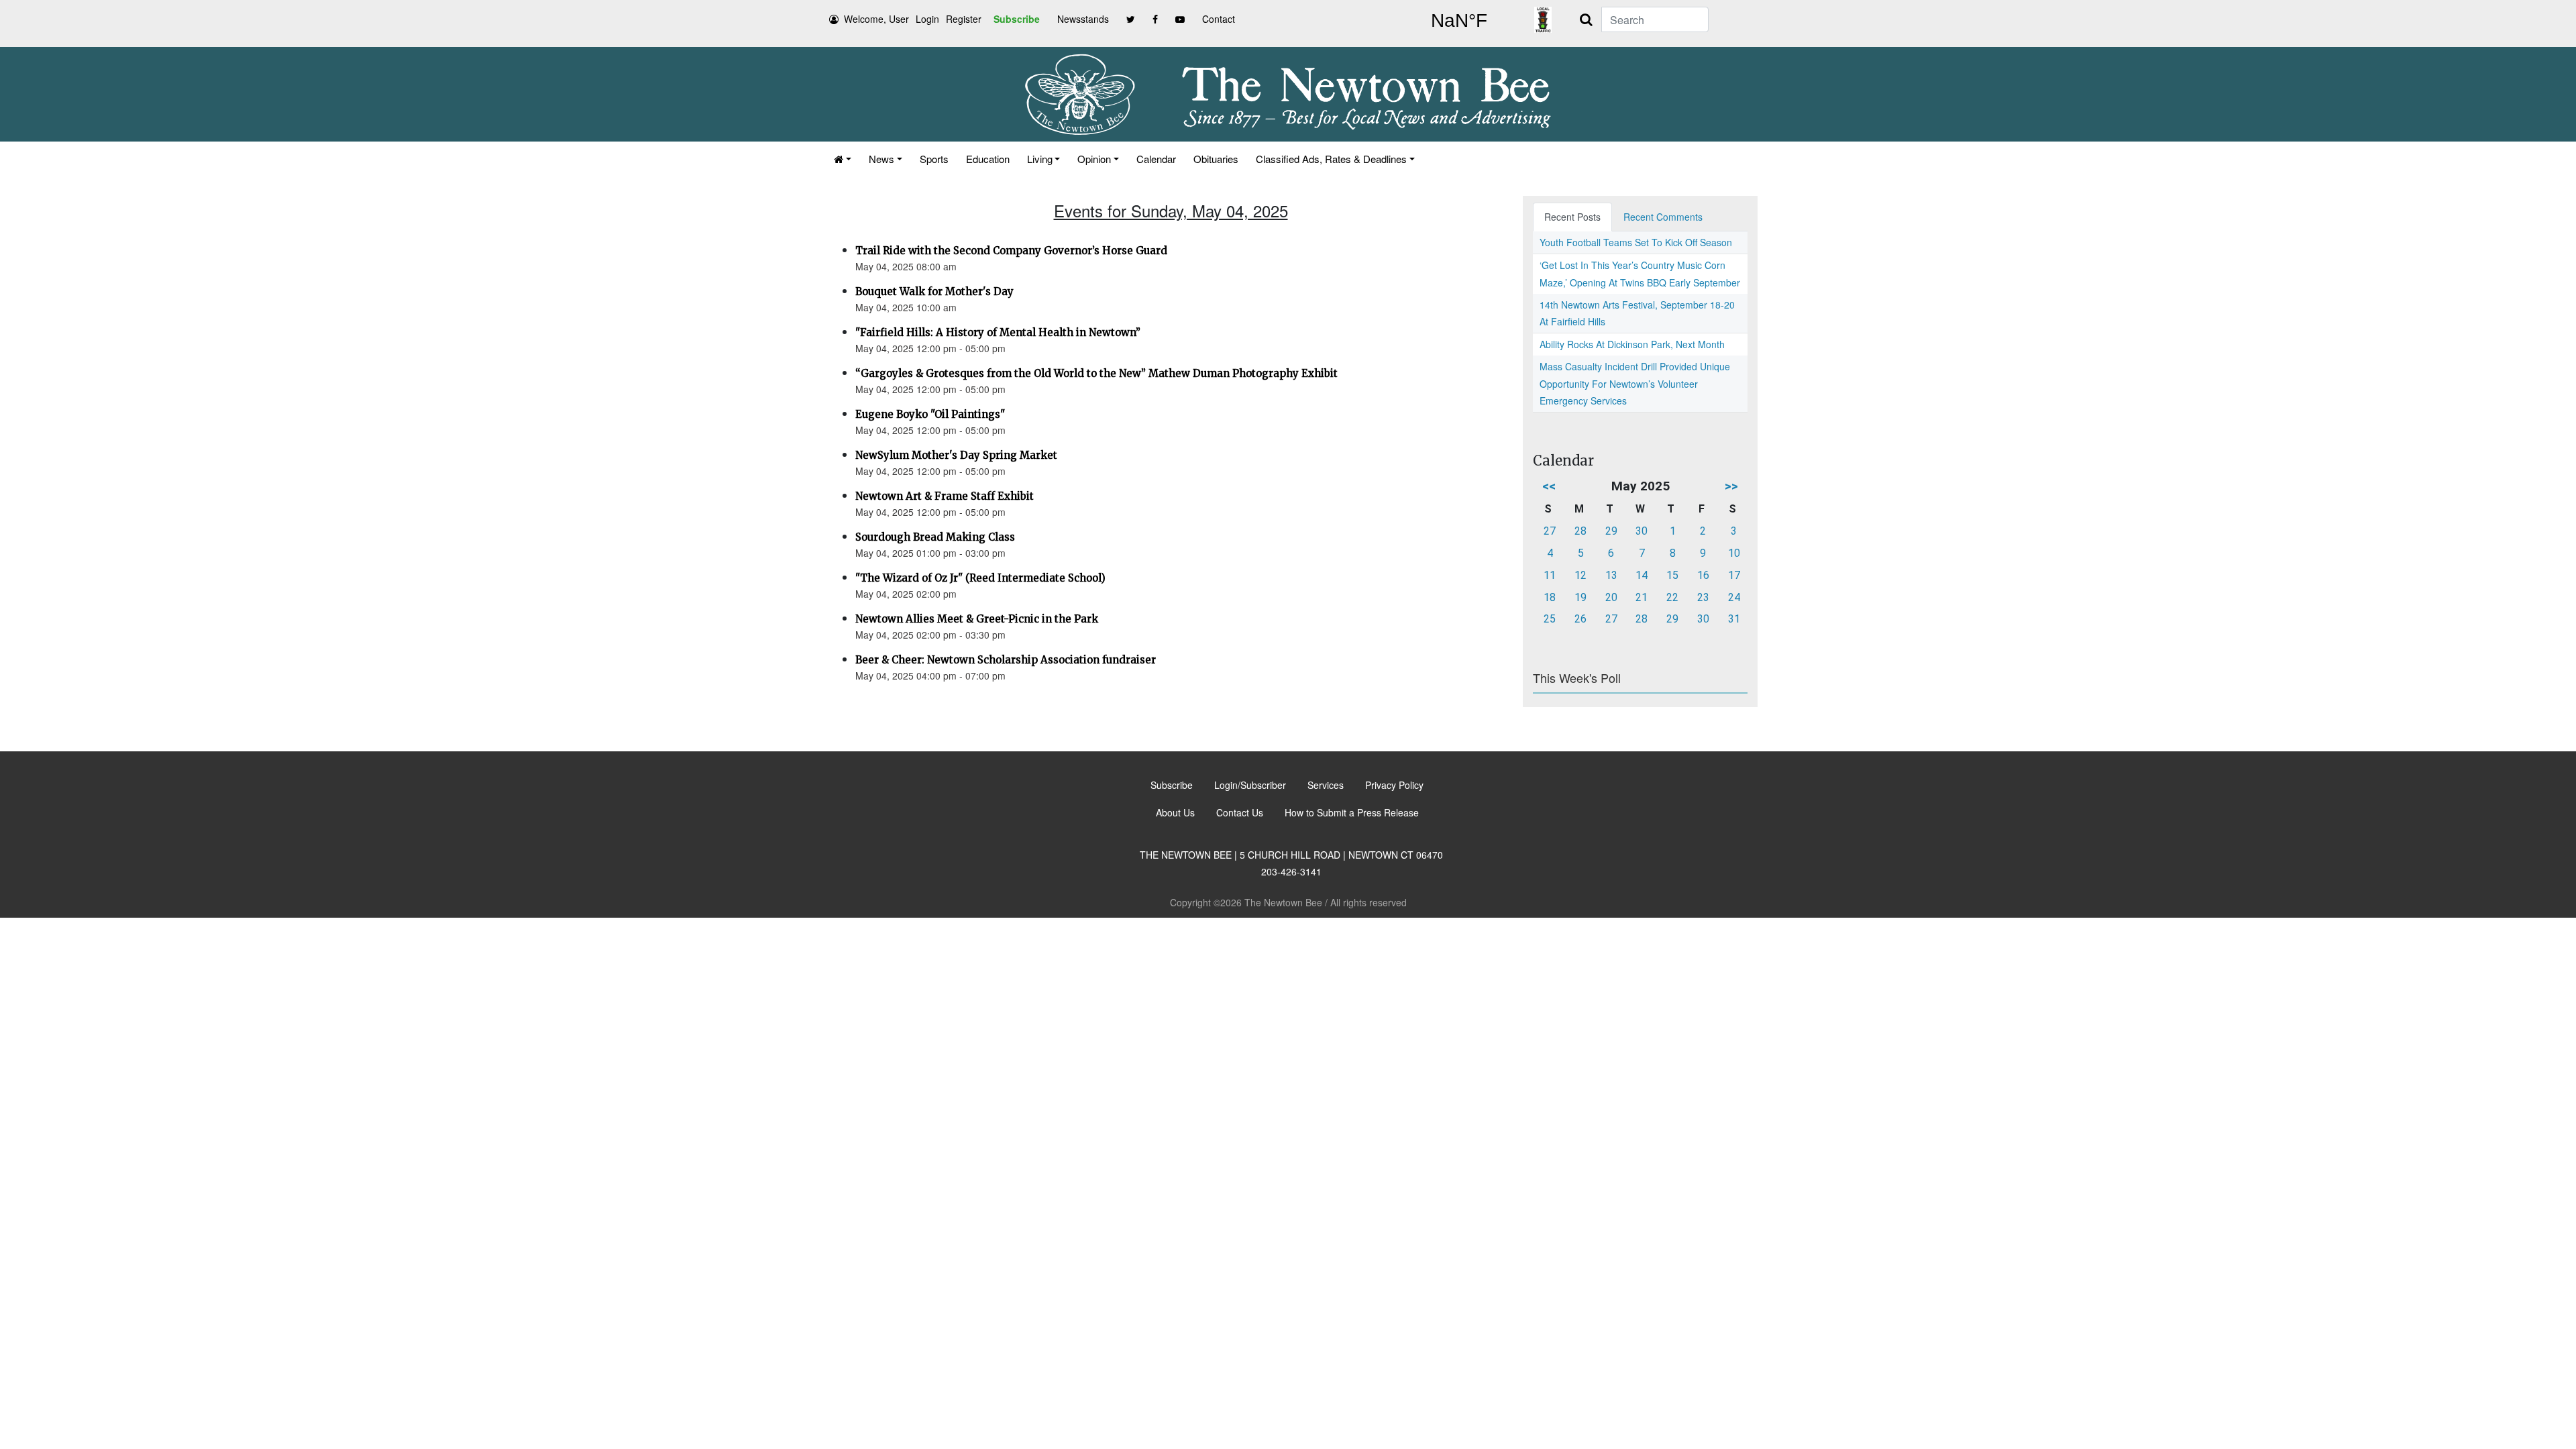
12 (1580, 575)
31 (1734, 619)
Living (1040, 159)
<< (1549, 486)
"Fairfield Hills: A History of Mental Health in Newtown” (998, 332)
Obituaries (1216, 159)
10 (1734, 553)
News (881, 159)
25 (1550, 619)
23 (1703, 597)
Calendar (1156, 159)
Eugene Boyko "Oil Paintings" (930, 414)
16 (1703, 575)
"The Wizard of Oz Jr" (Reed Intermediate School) (980, 578)
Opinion (1094, 159)
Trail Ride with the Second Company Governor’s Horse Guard (1011, 251)
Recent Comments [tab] (1663, 217)
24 (1734, 597)
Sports (934, 159)
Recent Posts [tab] (1572, 217)
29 (1611, 531)
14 (1642, 575)
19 (1580, 597)
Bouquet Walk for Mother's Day (934, 291)
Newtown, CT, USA (1459, 21)
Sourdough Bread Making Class (935, 537)
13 (1611, 575)
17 (1734, 575)
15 (1672, 575)
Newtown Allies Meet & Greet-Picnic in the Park (977, 619)
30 (1642, 531)
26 (1580, 619)
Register (964, 19)
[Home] (843, 159)
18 (1550, 597)
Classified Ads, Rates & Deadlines (1331, 159)
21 (1642, 597)
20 (1611, 597)
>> (1731, 486)
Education (988, 159)
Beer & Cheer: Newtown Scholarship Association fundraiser (1006, 660)
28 (1580, 531)
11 (1550, 575)
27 (1550, 531)
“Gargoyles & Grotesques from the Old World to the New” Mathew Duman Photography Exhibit (1096, 373)
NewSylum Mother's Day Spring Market (956, 455)
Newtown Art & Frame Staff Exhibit (945, 496)
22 (1672, 597)
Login (927, 19)
